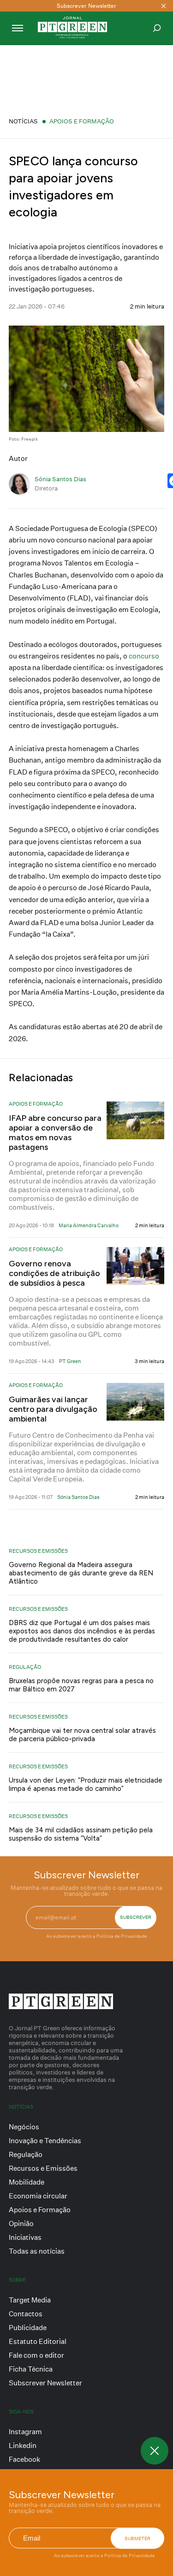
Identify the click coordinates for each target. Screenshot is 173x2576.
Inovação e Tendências (45, 2141)
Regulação (25, 1667)
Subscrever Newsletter (45, 2383)
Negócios (24, 2127)
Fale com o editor (36, 2355)
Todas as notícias (37, 2251)
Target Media (30, 2300)
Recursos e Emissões (38, 1551)
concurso (144, 656)
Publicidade (28, 2328)
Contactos (26, 2314)
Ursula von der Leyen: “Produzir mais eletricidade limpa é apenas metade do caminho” (86, 1784)
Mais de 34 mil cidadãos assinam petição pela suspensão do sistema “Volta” (81, 1834)
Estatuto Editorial (38, 2341)
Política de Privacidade (130, 2555)
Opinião (21, 2223)
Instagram (25, 2432)
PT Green (70, 1361)
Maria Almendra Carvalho (89, 1225)
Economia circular (38, 2196)
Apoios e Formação (82, 121)
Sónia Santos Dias (60, 479)
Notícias (23, 121)
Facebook (24, 2459)
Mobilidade (27, 2182)
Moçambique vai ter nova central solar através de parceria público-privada (82, 1735)
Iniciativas (25, 2237)
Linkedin (23, 2445)
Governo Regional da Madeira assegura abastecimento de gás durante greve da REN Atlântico (81, 1573)
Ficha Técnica (31, 2369)
